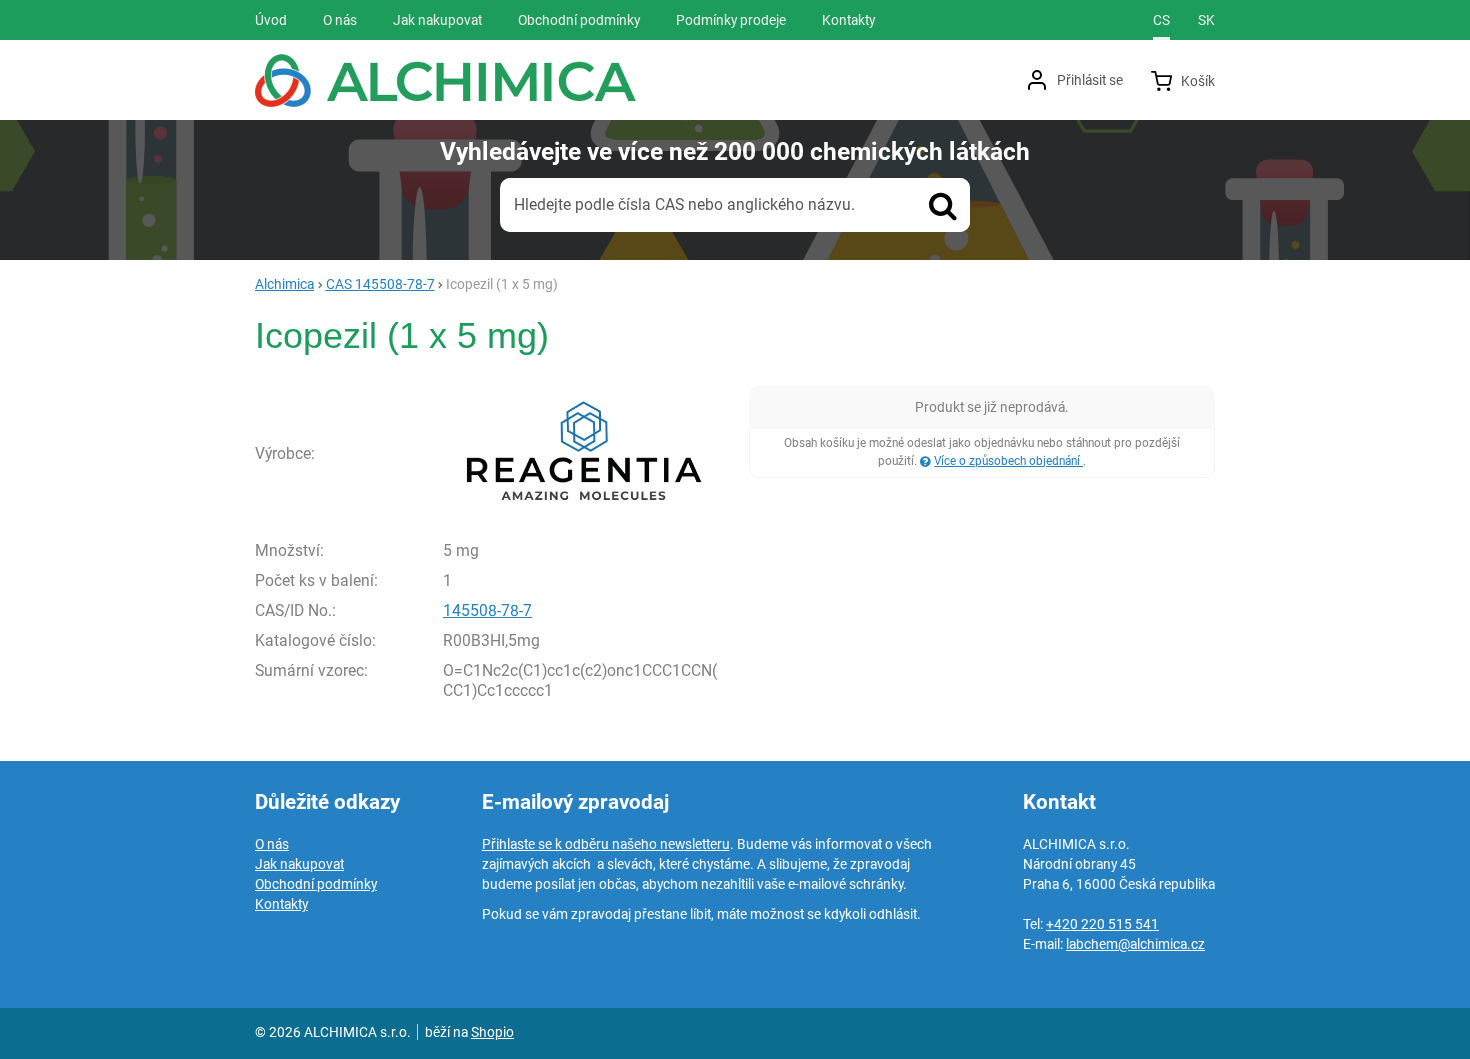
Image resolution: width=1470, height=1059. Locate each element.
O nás (272, 844)
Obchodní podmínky (316, 884)
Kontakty (281, 904)
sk (1206, 20)
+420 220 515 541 (1102, 924)
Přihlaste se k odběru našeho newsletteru (606, 844)
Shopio (492, 1032)
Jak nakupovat (299, 864)
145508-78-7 (487, 610)
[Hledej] (943, 205)
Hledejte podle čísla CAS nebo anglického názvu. (684, 204)
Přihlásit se (1090, 80)
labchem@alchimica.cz (1135, 944)
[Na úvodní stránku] (445, 80)
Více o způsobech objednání (1008, 461)
